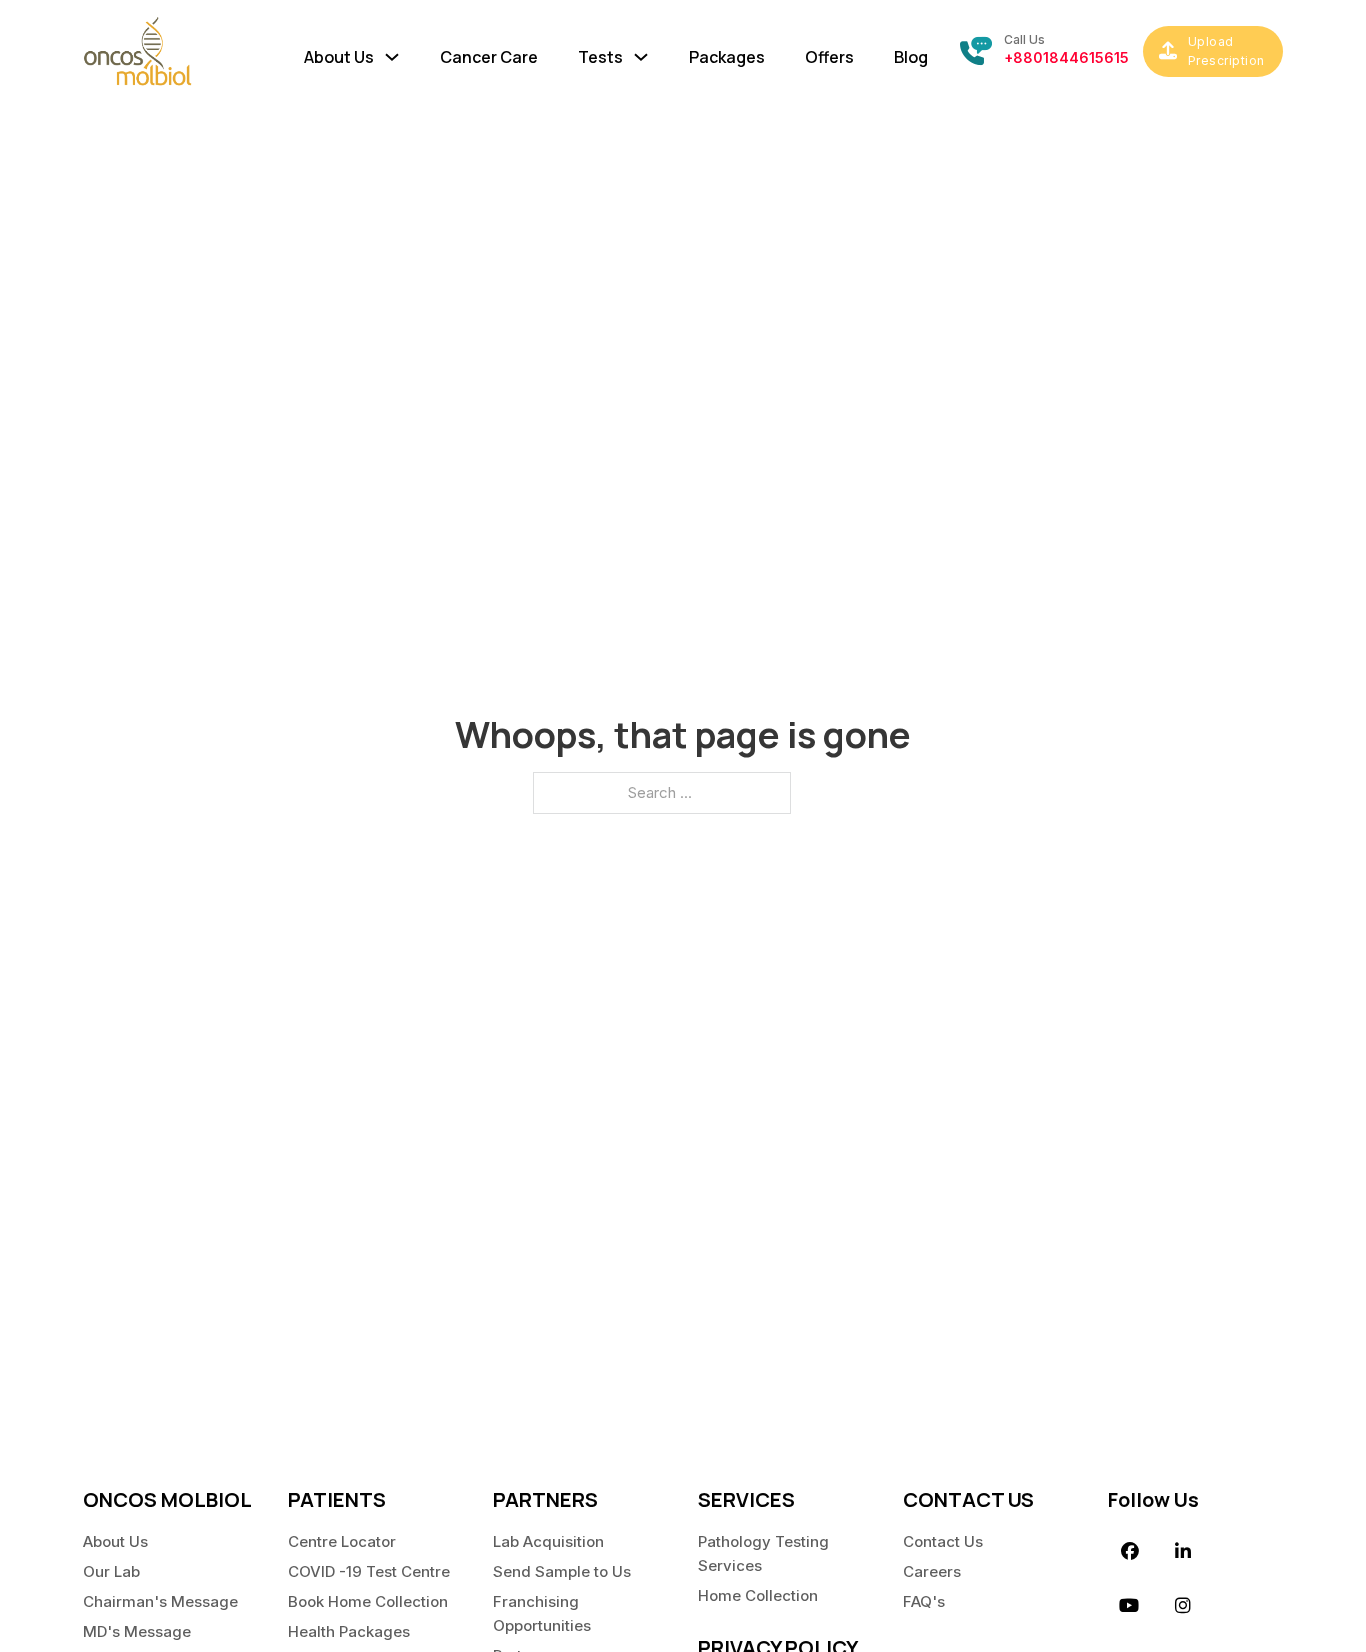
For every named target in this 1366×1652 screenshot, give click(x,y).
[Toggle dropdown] (392, 52)
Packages (727, 57)
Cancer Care (489, 57)
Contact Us (943, 1541)
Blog (911, 57)
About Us (115, 1541)
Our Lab (111, 1571)
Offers (829, 57)
